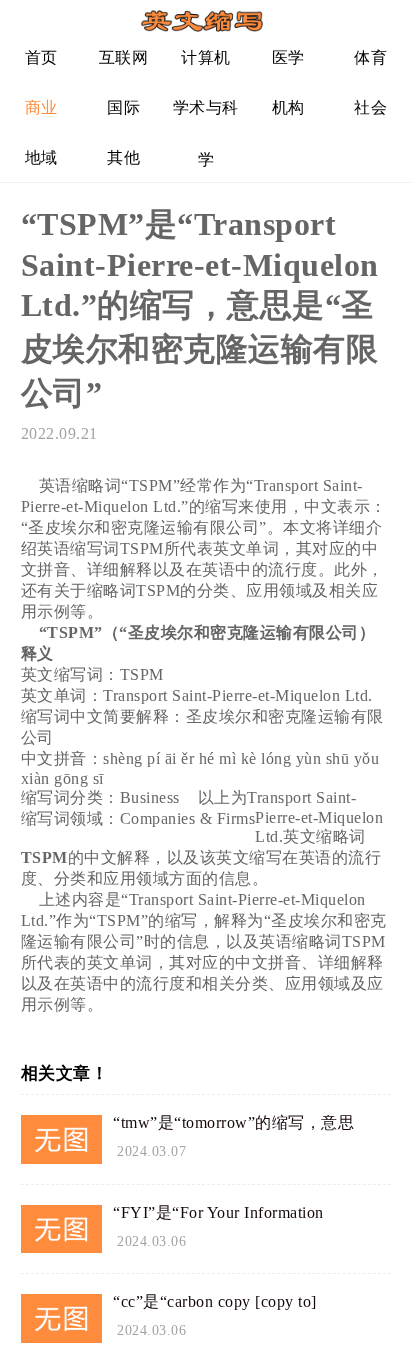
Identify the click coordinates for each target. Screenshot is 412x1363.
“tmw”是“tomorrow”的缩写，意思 (233, 1122)
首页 (41, 57)
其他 (123, 157)
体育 (370, 57)
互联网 (124, 57)
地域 (41, 157)
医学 (288, 57)
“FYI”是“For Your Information (218, 1212)
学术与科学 (206, 115)
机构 (288, 107)
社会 (370, 107)
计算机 (206, 57)
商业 (41, 107)
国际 (123, 107)
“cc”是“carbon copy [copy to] (215, 1301)
